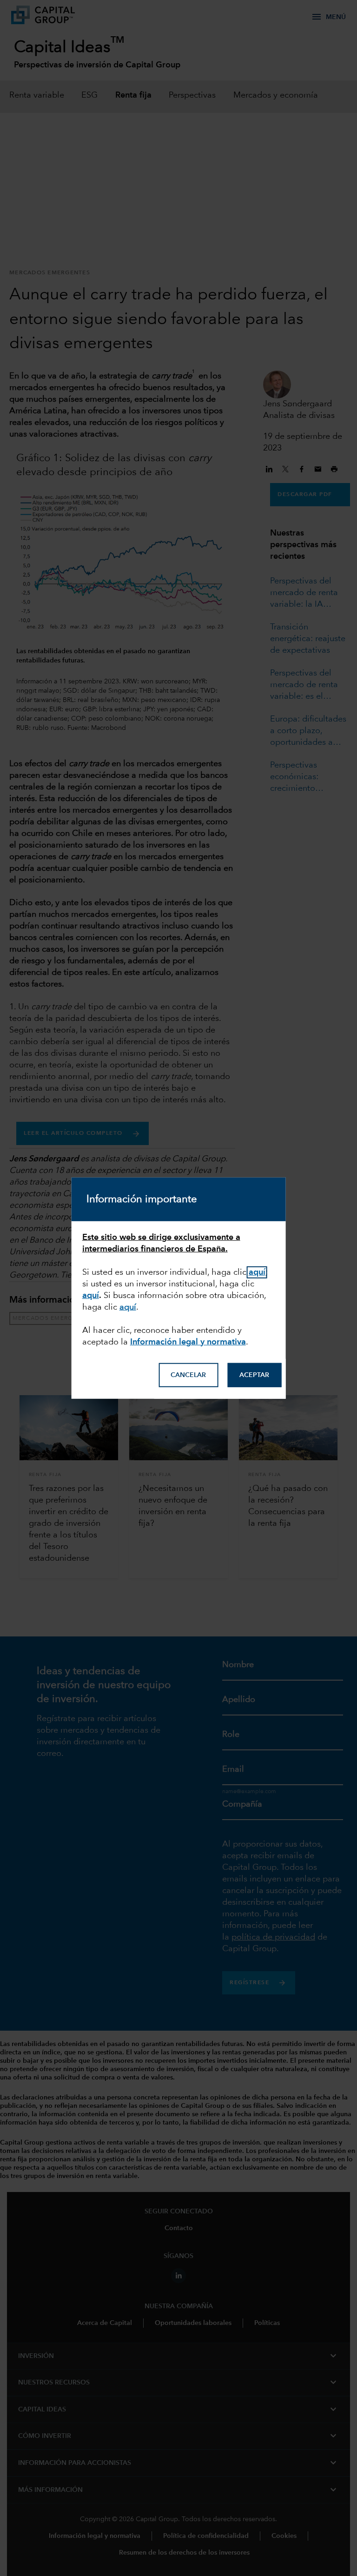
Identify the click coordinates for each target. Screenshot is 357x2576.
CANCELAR (188, 1375)
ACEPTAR (254, 1375)
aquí (91, 1295)
